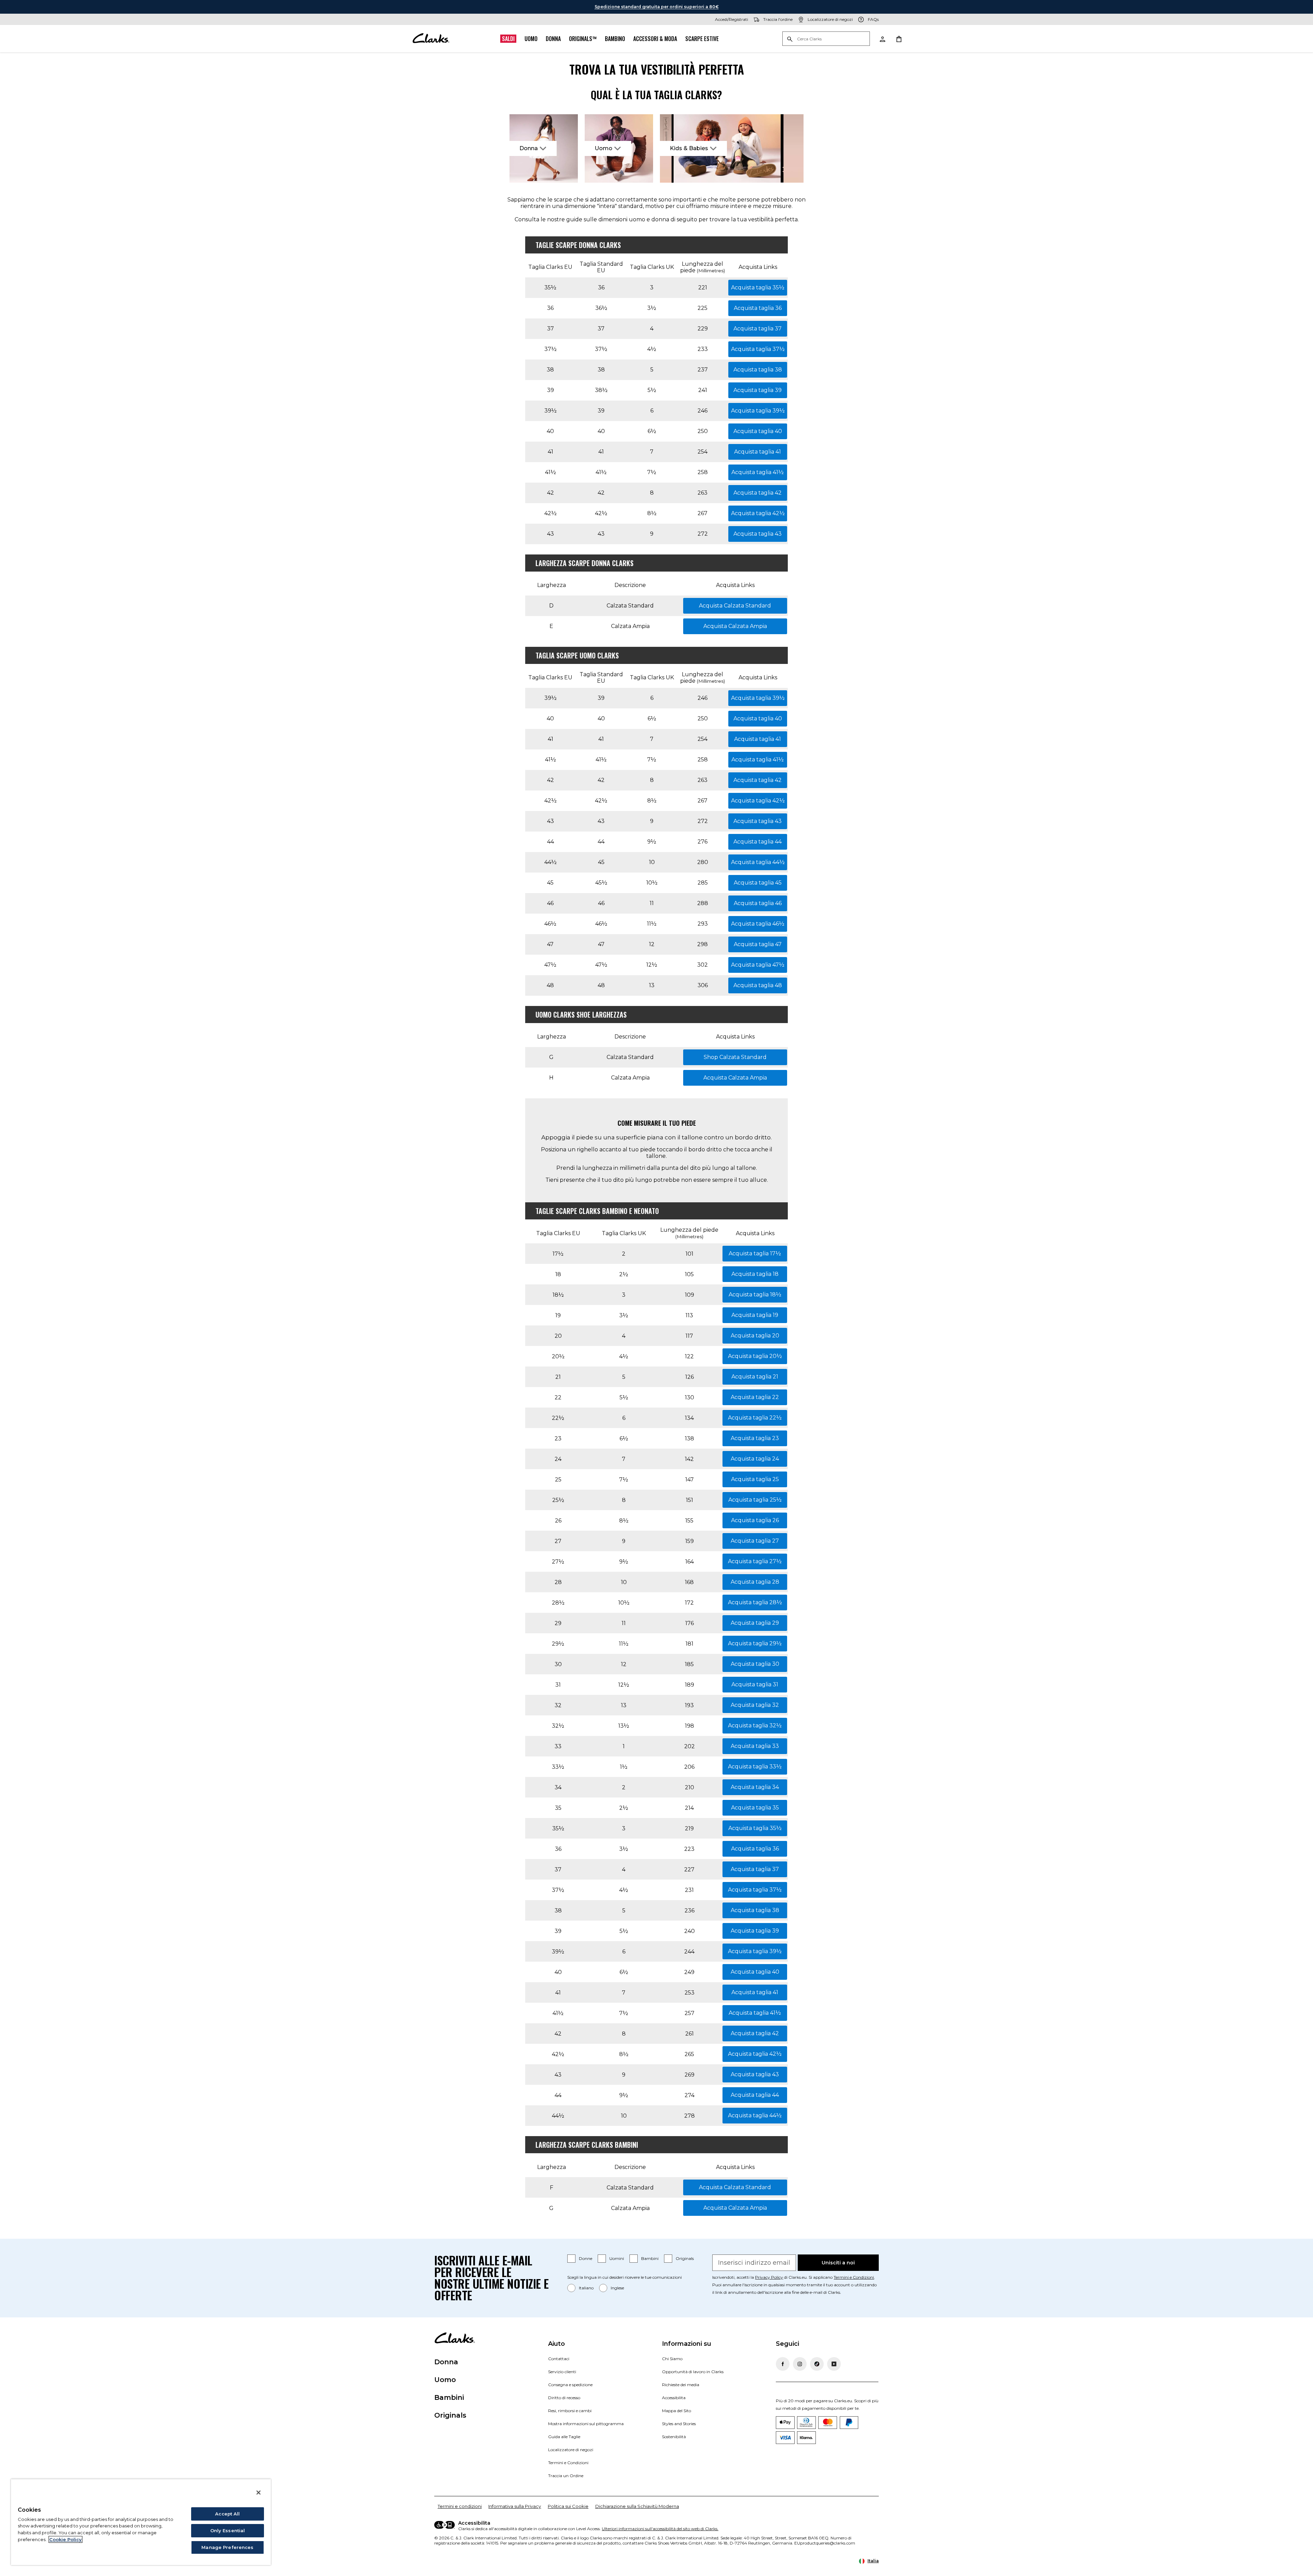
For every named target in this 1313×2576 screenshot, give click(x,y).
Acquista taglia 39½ (758, 411)
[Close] (258, 2493)
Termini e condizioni (460, 2506)
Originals (685, 2258)
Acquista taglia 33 (755, 1746)
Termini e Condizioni (854, 2277)
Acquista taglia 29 (755, 1623)
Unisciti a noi (838, 2263)
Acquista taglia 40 (758, 431)
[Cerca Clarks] (826, 39)
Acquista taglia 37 (758, 329)
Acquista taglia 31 (755, 1684)
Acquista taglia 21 (755, 1377)
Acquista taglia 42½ (758, 513)
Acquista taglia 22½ (755, 1418)
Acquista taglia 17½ (755, 1253)
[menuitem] (544, 148)
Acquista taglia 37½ (758, 349)
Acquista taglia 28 (755, 1582)
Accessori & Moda (655, 39)
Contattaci (559, 2359)
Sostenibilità (674, 2437)
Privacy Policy (769, 2277)
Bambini (650, 2258)
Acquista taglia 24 (755, 1459)
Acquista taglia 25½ (755, 1500)
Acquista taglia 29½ (755, 1643)
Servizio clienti (562, 2372)
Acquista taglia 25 (755, 1479)
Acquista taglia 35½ (758, 287)
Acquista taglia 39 (758, 390)
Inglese (617, 2288)
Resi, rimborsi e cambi (570, 2411)
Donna (553, 39)
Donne (586, 2258)
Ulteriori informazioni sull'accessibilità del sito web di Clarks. (660, 2529)
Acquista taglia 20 (755, 1336)
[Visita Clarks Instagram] (800, 2364)
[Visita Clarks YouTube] (834, 2364)
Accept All (227, 2514)
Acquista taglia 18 (755, 1274)
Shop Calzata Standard (735, 1057)
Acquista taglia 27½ (755, 1561)
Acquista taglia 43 (758, 534)
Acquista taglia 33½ (755, 1767)
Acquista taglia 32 (755, 1705)
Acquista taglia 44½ (758, 862)
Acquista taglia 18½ (755, 1294)
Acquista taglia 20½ (755, 1356)
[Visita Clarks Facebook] (783, 2364)
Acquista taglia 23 (755, 1438)
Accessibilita (674, 2398)
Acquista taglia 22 (755, 1397)
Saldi (508, 39)
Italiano (586, 2288)
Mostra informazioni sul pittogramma (586, 2424)
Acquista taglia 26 (755, 1520)
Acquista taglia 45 (758, 883)
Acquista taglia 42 (758, 493)
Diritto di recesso (564, 2398)
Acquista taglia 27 (755, 1541)
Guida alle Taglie (564, 2437)
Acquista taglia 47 (758, 944)
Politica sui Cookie (568, 2506)
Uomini (617, 2258)
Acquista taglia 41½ (758, 472)
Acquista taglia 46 (758, 903)
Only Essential (228, 2531)
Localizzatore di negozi (571, 2450)
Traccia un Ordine (566, 2476)
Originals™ (583, 39)
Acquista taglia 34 (755, 1787)
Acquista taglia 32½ (755, 1725)
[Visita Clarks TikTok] (817, 2364)
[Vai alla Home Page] (431, 39)
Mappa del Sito (677, 2411)
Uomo (531, 39)
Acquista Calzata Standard (735, 606)
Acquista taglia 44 (758, 842)
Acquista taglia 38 (758, 370)
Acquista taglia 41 (758, 452)
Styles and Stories (679, 2424)
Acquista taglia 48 (758, 985)
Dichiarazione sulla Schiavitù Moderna (637, 2506)
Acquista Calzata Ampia (735, 626)
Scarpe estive (702, 39)
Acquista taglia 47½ (758, 965)
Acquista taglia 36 (758, 308)
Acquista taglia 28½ (755, 1602)
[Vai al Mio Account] (882, 39)
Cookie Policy (65, 2539)
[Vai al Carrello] (899, 39)
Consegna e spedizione (570, 2385)
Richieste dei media (681, 2385)
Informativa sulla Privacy (515, 2506)
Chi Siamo (672, 2359)
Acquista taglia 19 (755, 1315)
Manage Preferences (227, 2547)
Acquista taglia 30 (755, 1664)
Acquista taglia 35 (755, 1808)
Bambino (615, 39)
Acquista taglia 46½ (758, 924)
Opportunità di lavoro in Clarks (693, 2372)
